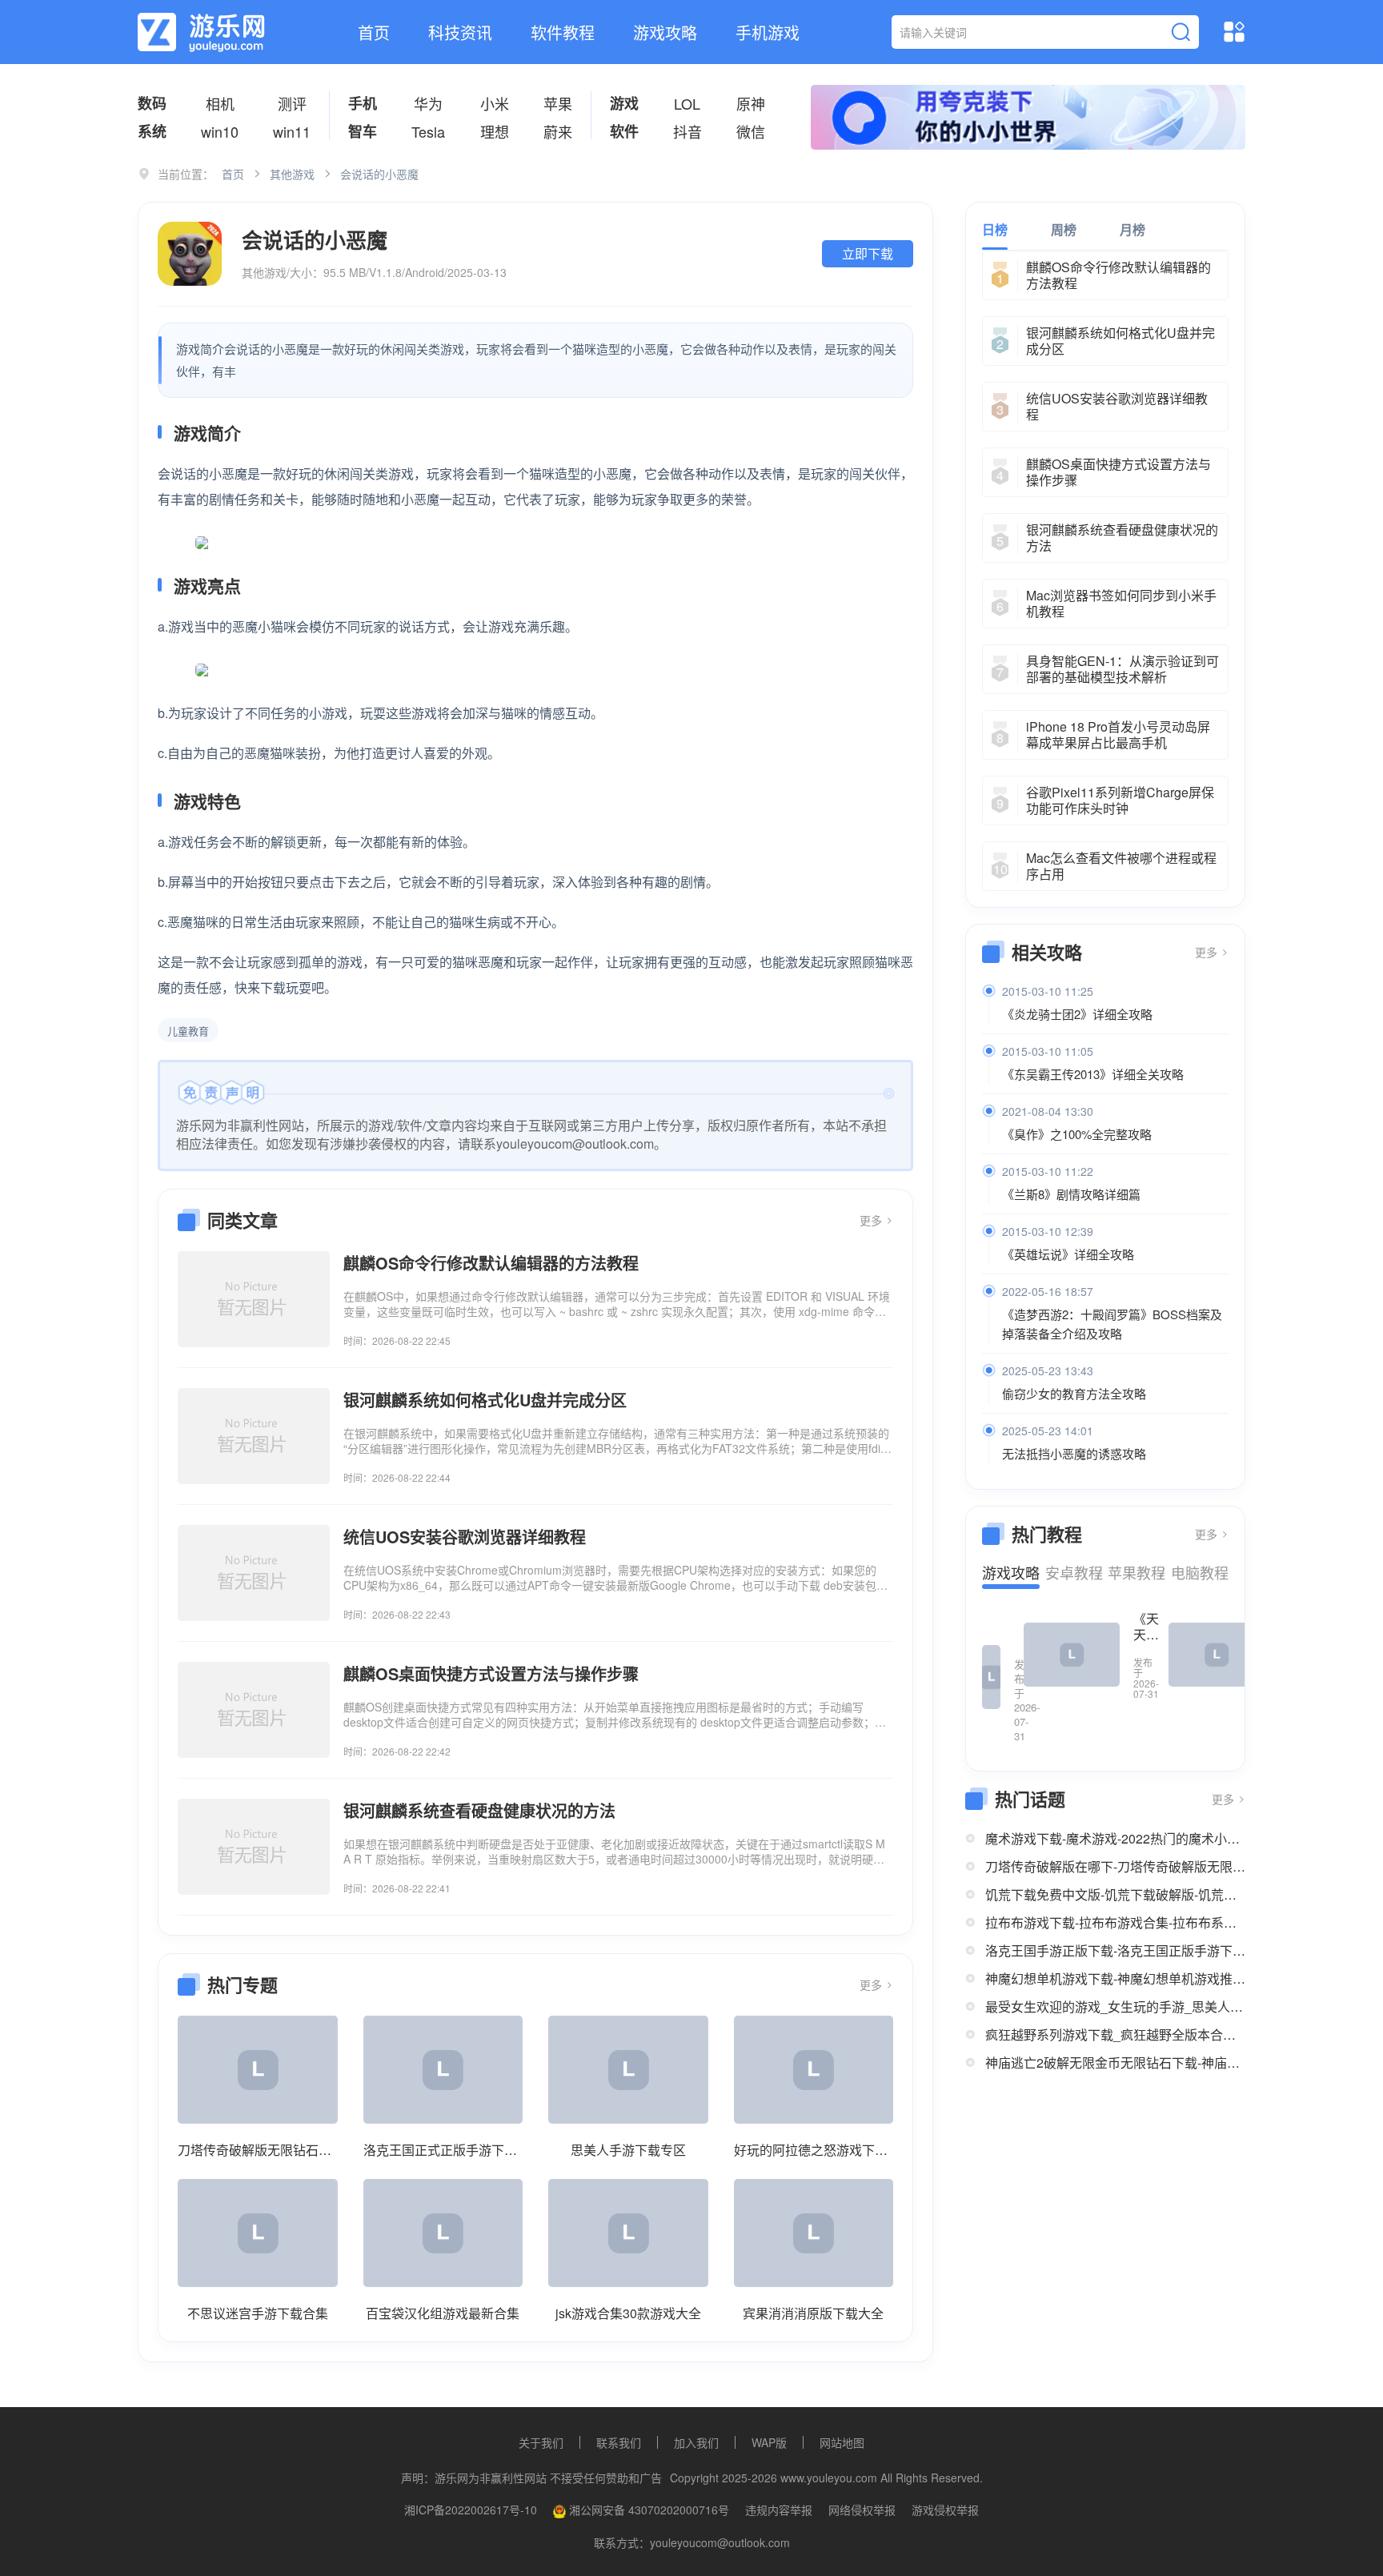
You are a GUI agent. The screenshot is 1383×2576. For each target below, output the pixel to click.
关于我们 (541, 2442)
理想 (495, 131)
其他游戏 (292, 174)
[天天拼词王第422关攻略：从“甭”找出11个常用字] (991, 1677)
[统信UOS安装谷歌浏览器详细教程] (254, 1573)
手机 (363, 103)
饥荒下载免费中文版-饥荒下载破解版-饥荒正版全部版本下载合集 (1115, 1894)
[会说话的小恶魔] (190, 254)
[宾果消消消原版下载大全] (814, 2233)
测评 (292, 103)
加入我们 (696, 2442)
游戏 (624, 103)
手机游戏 (768, 32)
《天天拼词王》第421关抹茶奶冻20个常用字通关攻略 (1146, 1627)
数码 (152, 103)
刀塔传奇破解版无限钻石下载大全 (258, 2150)
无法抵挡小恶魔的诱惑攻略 (1074, 1453)
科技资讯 (460, 32)
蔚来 (558, 131)
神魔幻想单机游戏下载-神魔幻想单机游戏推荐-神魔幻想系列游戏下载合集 (1115, 1978)
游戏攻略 (665, 32)
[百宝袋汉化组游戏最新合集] (443, 2233)
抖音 (687, 131)
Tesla (428, 131)
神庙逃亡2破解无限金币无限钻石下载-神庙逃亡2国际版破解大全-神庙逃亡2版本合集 (1115, 2062)
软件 (624, 131)
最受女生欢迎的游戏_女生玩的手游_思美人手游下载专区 (1115, 2006)
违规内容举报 (779, 2510)
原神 (751, 103)
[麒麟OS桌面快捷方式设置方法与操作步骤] (254, 1710)
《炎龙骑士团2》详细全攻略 (1077, 1014)
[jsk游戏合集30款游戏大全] (628, 2233)
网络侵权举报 (862, 2510)
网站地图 (842, 2442)
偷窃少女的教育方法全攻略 (1074, 1393)
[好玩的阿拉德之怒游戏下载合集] (814, 2070)
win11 (292, 131)
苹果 (558, 103)
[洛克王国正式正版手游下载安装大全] (443, 2070)
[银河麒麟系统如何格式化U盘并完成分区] (254, 1436)
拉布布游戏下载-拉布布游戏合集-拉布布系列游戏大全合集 (1115, 1922)
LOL (687, 103)
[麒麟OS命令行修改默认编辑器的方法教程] (254, 1299)
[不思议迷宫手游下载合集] (258, 2233)
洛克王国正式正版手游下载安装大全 (443, 2150)
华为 (428, 103)
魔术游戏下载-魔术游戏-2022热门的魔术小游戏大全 (1115, 1838)
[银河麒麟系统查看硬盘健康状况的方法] (254, 1847)
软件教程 (563, 32)
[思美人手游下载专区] (628, 2070)
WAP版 (769, 2442)
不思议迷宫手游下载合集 (258, 2313)
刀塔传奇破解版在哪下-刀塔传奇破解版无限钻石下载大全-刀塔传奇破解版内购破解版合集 (1115, 1866)
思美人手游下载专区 (628, 2150)
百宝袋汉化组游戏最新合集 (443, 2313)
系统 (152, 131)
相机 (220, 103)
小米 (495, 103)
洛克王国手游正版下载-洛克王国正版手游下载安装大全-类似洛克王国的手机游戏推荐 (1115, 1950)
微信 (751, 131)
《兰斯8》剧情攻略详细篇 (1071, 1194)
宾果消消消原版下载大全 (813, 2313)
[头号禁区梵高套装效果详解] (1217, 1655)
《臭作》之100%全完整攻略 (1077, 1134)
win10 (220, 131)
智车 (363, 131)
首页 (374, 32)
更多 (872, 1220)
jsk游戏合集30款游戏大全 (628, 2313)
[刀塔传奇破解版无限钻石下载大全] (258, 2070)
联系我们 (619, 2442)
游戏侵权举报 (945, 2510)
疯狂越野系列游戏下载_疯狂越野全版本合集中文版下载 (1115, 2034)
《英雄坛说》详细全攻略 (1068, 1254)
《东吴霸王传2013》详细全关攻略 (1093, 1074)
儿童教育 (188, 1031)
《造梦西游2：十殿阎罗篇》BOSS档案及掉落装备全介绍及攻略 (1112, 1324)
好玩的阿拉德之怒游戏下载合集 (814, 2150)
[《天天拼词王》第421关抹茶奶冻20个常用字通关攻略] (1072, 1655)
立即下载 (868, 253)
